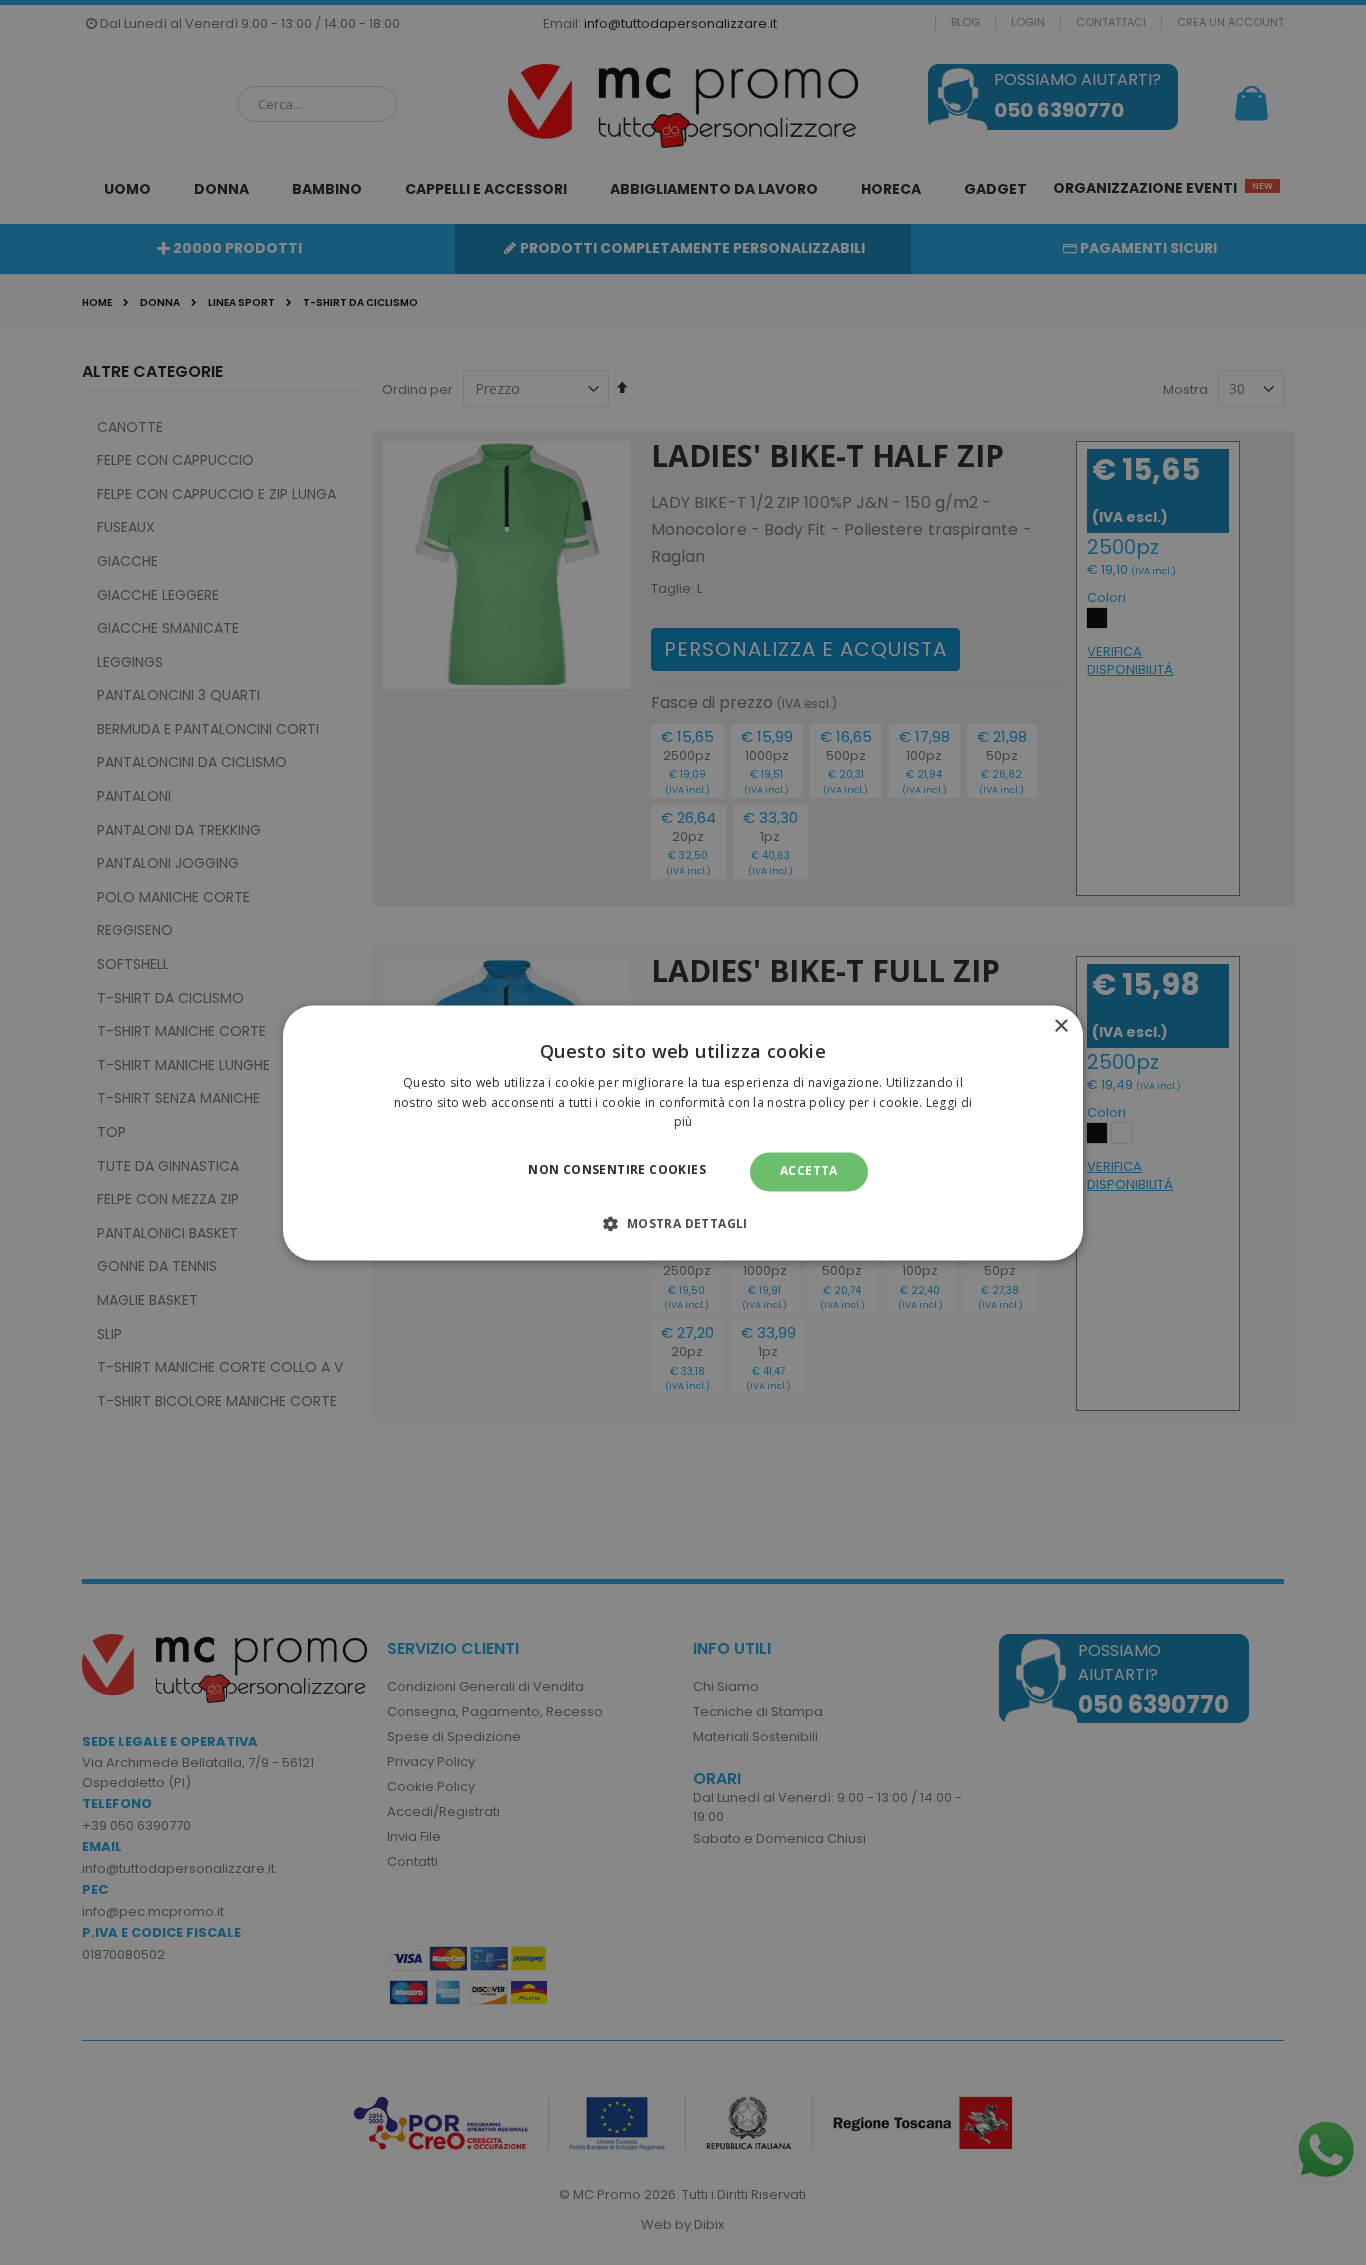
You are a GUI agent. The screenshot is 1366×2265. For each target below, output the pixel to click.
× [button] (1060, 1026)
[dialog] (683, 1132)
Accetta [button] (809, 1171)
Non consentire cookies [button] (617, 1170)
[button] (682, 1223)
